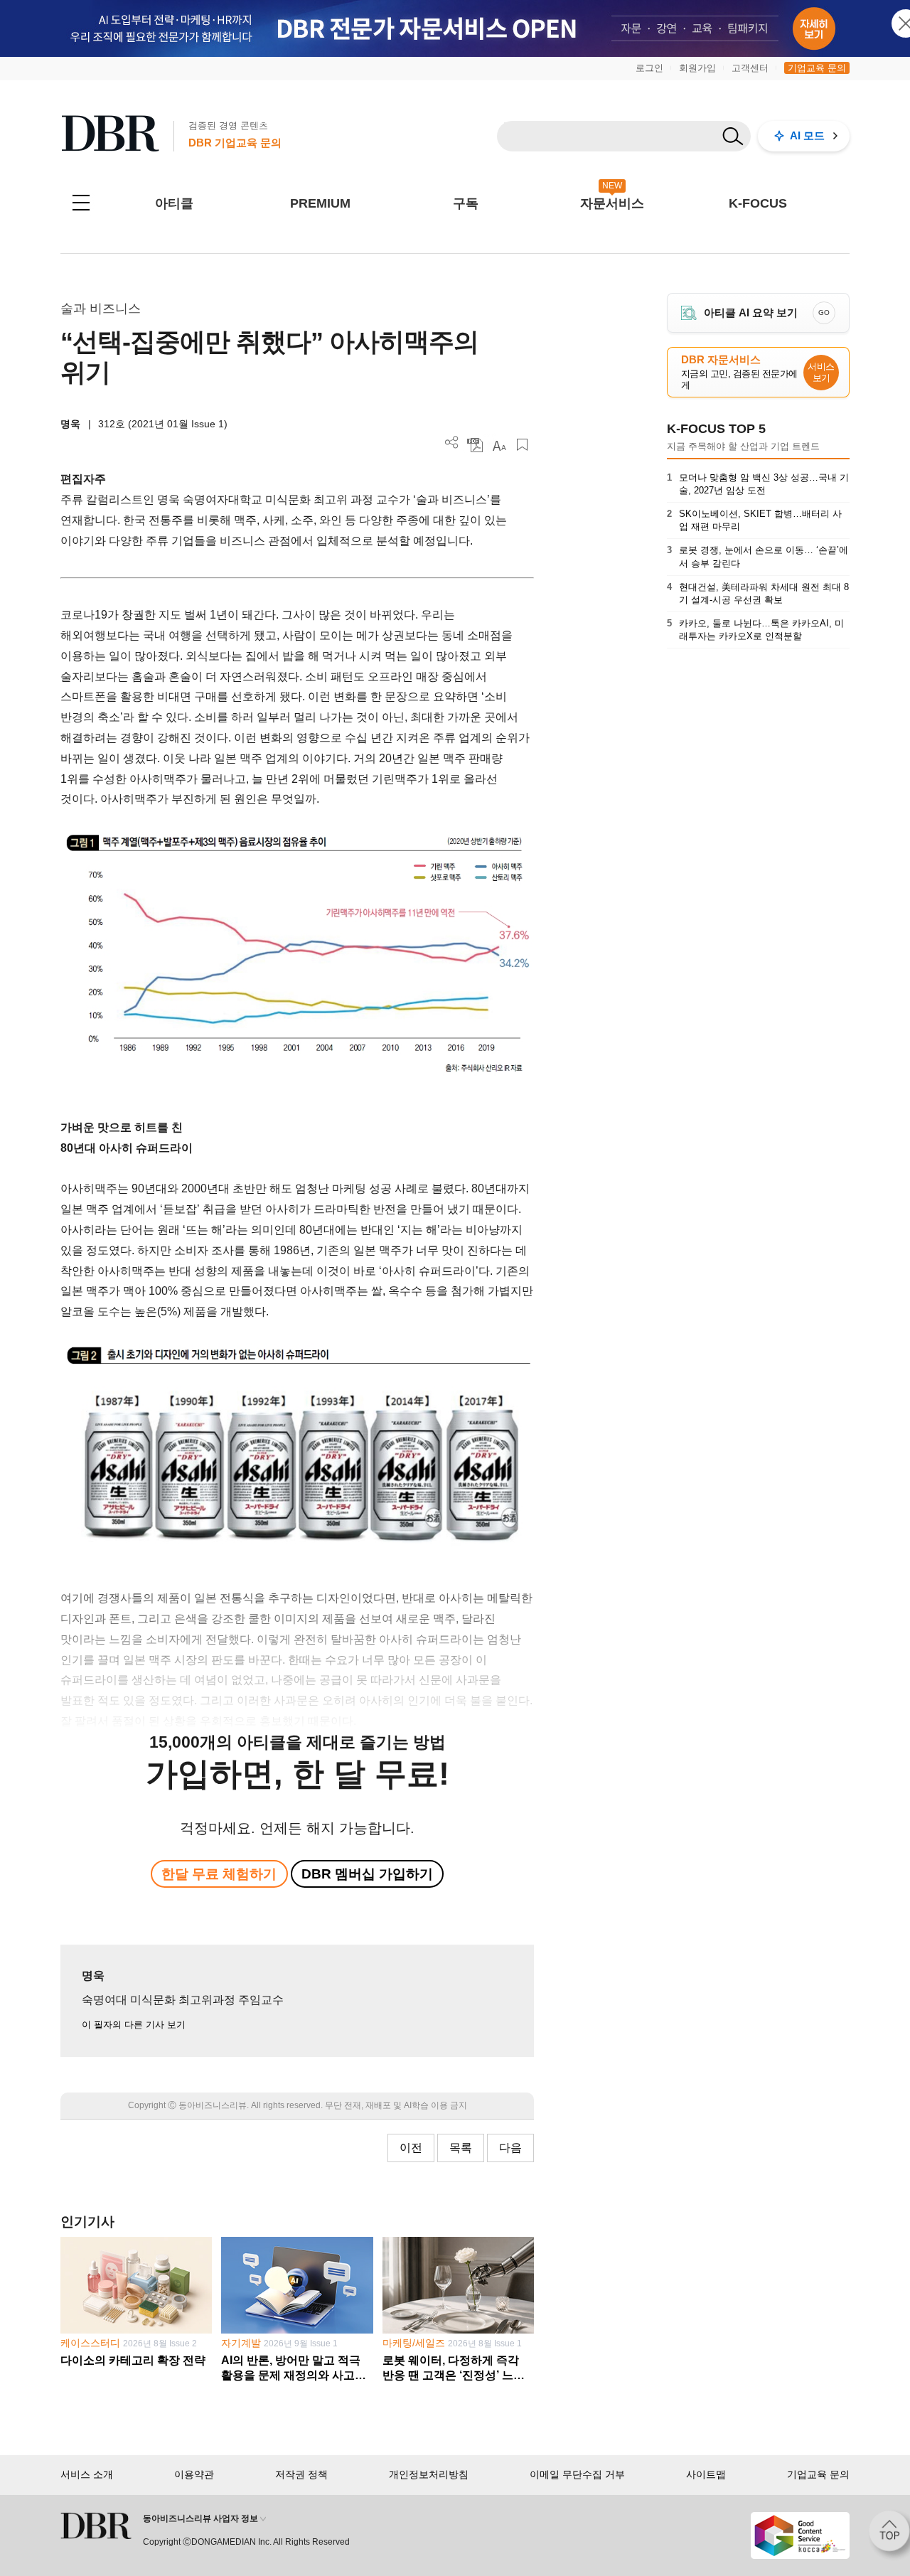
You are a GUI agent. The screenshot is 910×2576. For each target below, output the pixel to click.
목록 (461, 2148)
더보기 (452, 443)
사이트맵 (706, 2474)
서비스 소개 (87, 2474)
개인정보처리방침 (429, 2474)
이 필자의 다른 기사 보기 (134, 2025)
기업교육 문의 (817, 68)
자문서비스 (612, 203)
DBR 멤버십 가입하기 (367, 1874)
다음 (510, 2148)
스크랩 (522, 445)
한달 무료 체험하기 (219, 1874)
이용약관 (194, 2474)
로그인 (649, 68)
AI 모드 (807, 135)
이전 (411, 2148)
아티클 (174, 203)
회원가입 (697, 68)
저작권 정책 (301, 2474)
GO (824, 312)
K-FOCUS (758, 203)
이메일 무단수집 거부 (577, 2474)
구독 (466, 203)
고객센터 (750, 68)
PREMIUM (320, 203)
